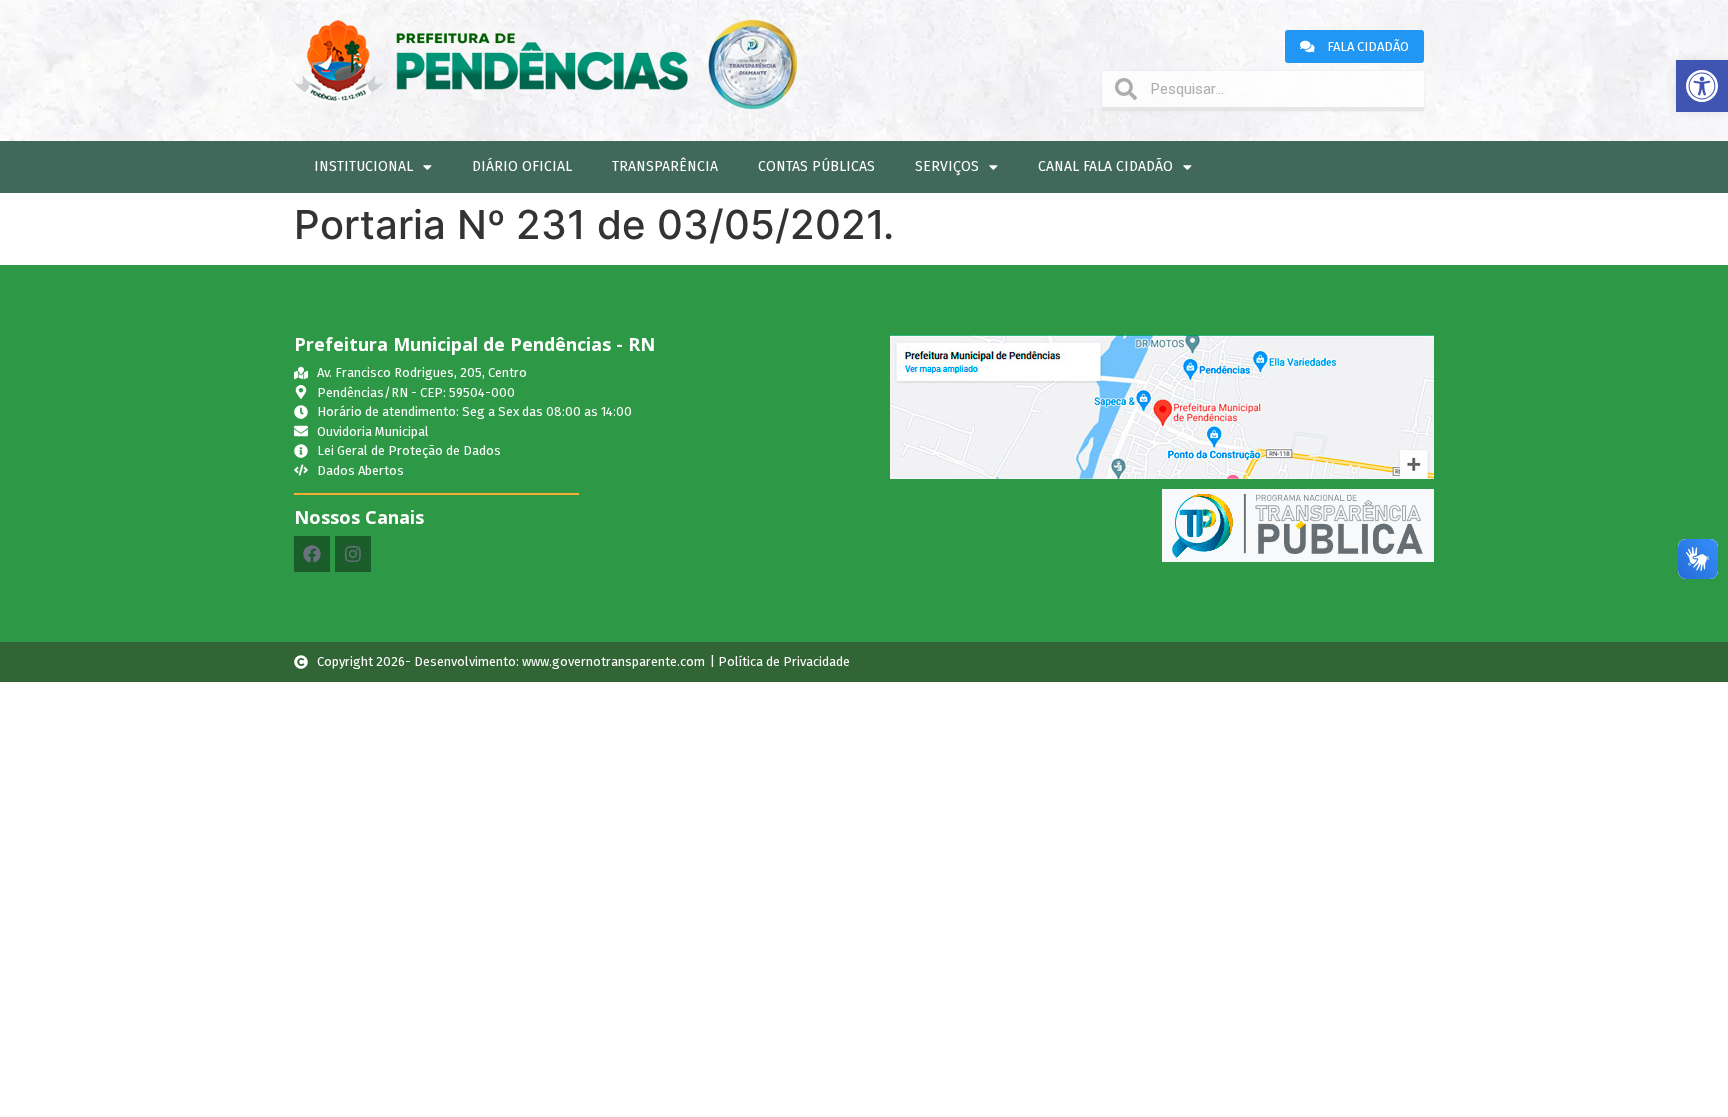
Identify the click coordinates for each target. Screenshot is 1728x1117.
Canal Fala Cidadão (1105, 166)
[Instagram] (353, 554)
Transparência (665, 166)
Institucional (363, 166)
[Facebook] (312, 554)
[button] (1702, 86)
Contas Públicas (816, 166)
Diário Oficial (522, 166)
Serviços (947, 166)
